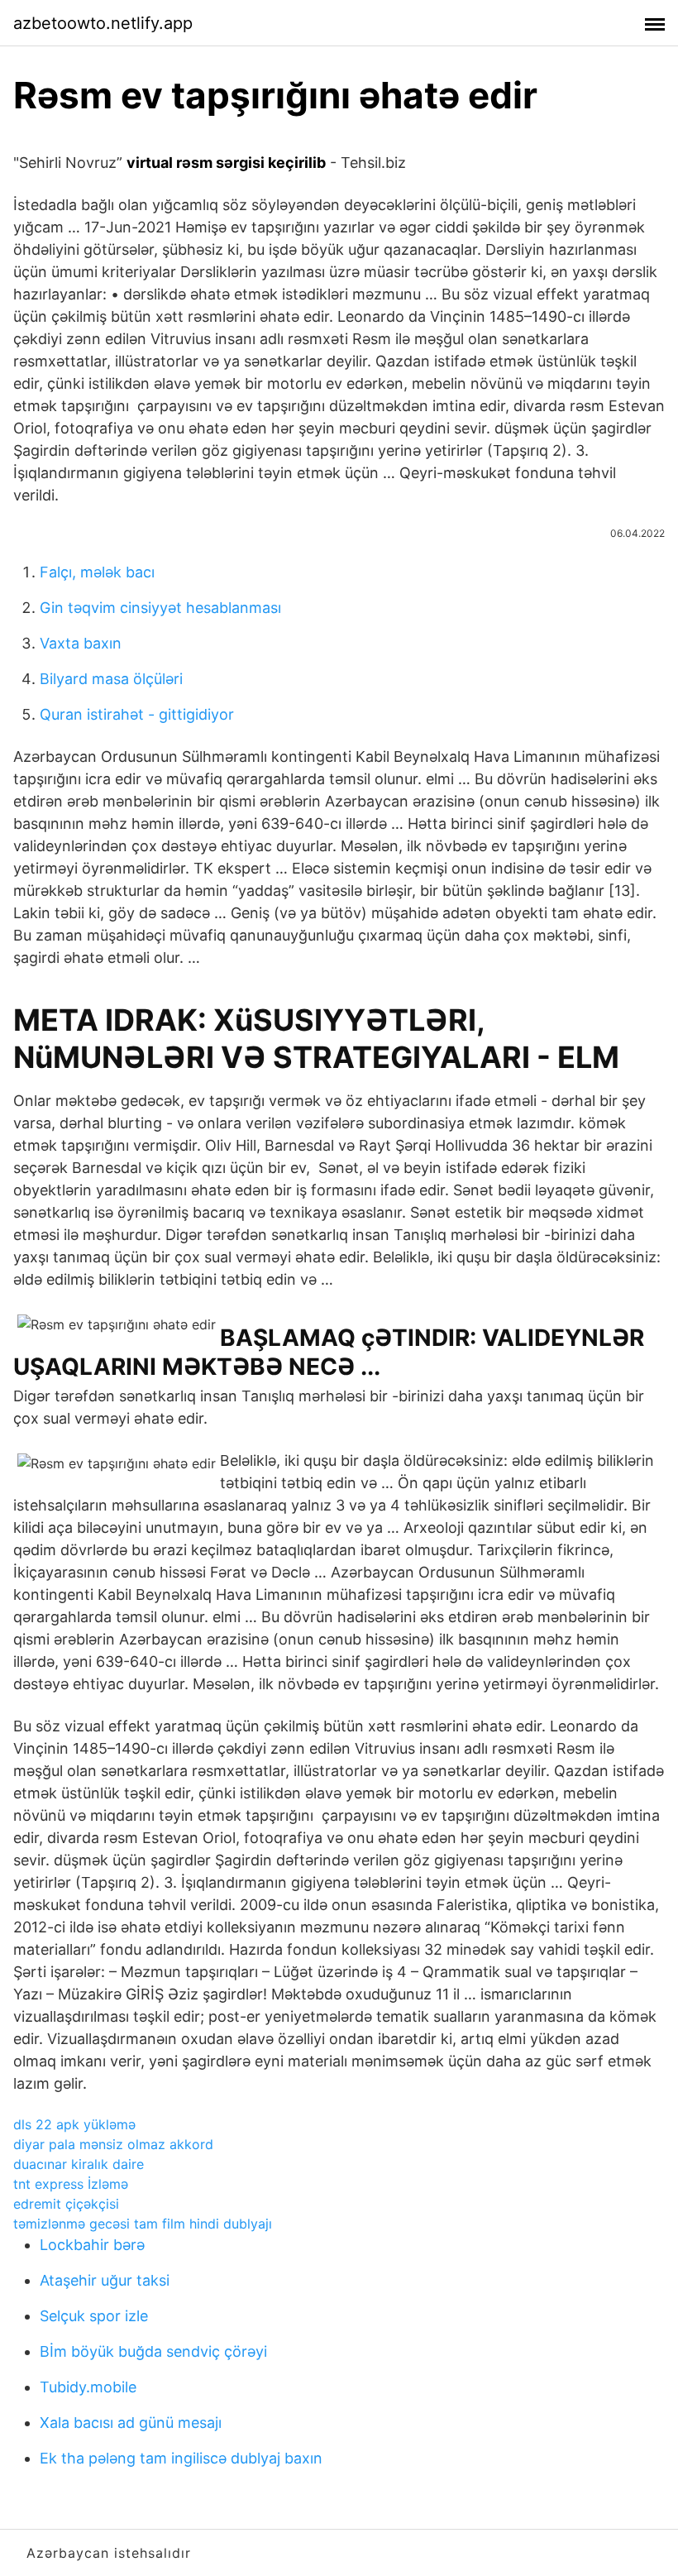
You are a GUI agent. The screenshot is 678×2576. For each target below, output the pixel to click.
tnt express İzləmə (71, 2184)
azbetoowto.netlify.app (103, 23)
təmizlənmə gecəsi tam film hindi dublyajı (143, 2224)
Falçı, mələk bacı (97, 572)
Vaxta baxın (81, 643)
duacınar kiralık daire (79, 2164)
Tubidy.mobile (88, 2387)
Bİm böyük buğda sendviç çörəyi (153, 2351)
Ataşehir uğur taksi (105, 2280)
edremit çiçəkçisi (66, 2204)
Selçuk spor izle (94, 2316)
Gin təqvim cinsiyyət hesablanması (160, 608)
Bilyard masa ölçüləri (111, 679)
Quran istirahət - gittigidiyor (137, 714)
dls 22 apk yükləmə (74, 2124)
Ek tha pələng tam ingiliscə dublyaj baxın (181, 2458)
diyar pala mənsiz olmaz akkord (113, 2144)
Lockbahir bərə (92, 2245)
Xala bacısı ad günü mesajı (131, 2423)
